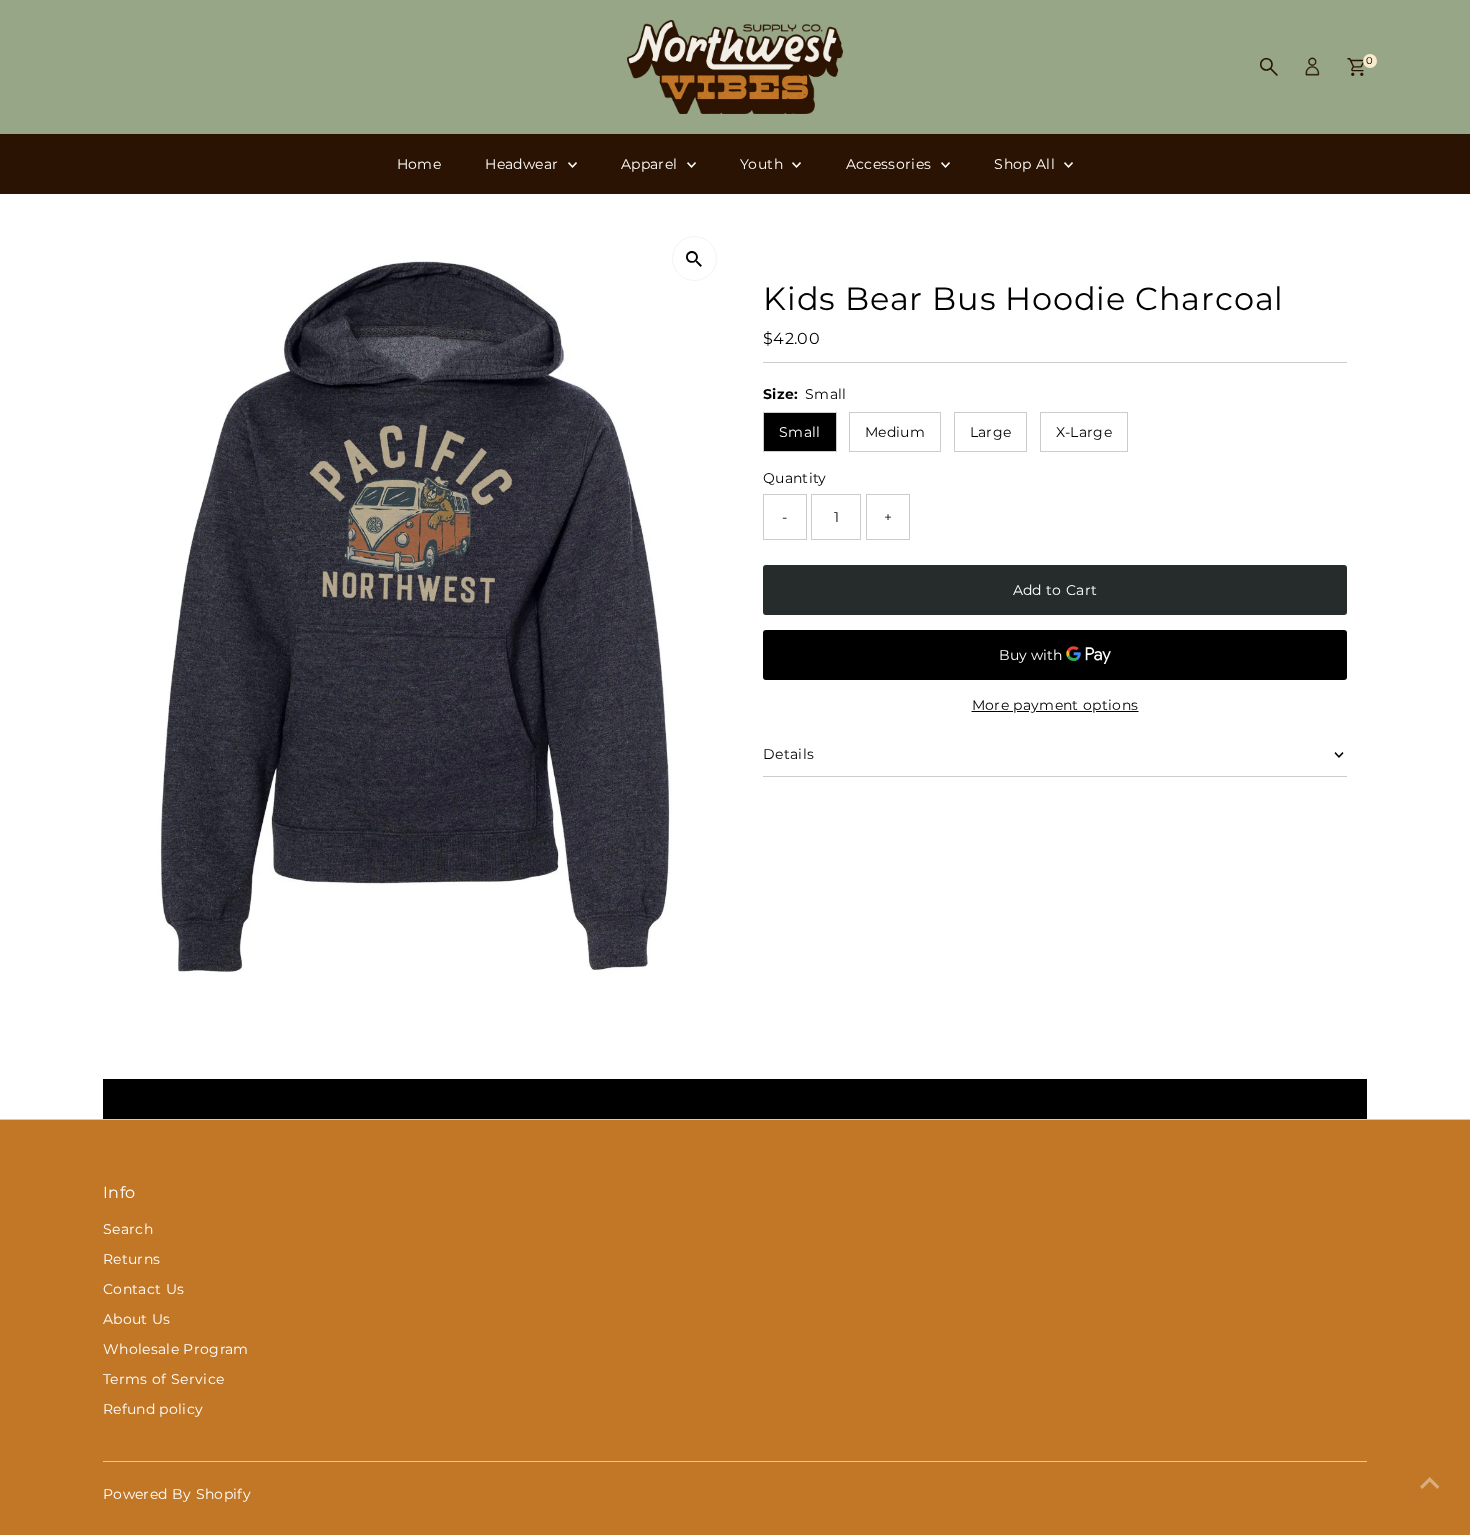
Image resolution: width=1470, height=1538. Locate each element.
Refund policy (153, 1409)
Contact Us (144, 1289)
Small (800, 432)
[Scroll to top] (1430, 1483)
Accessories (891, 164)
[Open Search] (1269, 67)
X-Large (1084, 432)
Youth (763, 164)
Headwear (523, 164)
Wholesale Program (176, 1349)
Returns (131, 1259)
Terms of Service (164, 1379)
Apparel (651, 164)
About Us (137, 1319)
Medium (895, 432)
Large (991, 432)
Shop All (1026, 164)
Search (128, 1229)
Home (419, 164)
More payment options (1055, 705)
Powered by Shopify (177, 1494)
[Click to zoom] (694, 258)
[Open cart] (1356, 67)
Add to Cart (1055, 590)
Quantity (795, 478)
